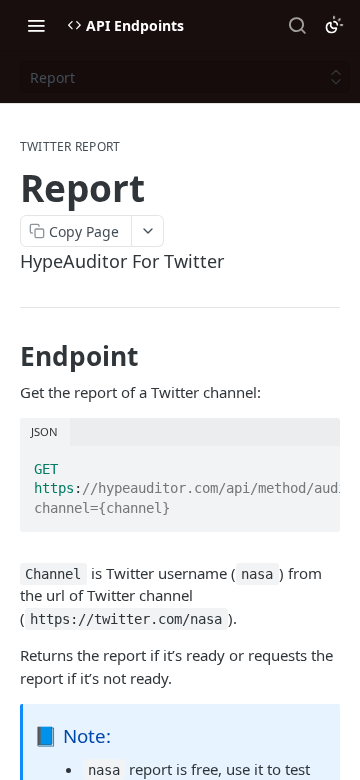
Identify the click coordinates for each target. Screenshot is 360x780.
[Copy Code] (316, 463)
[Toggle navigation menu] (36, 25)
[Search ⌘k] (297, 25)
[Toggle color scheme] (334, 25)
